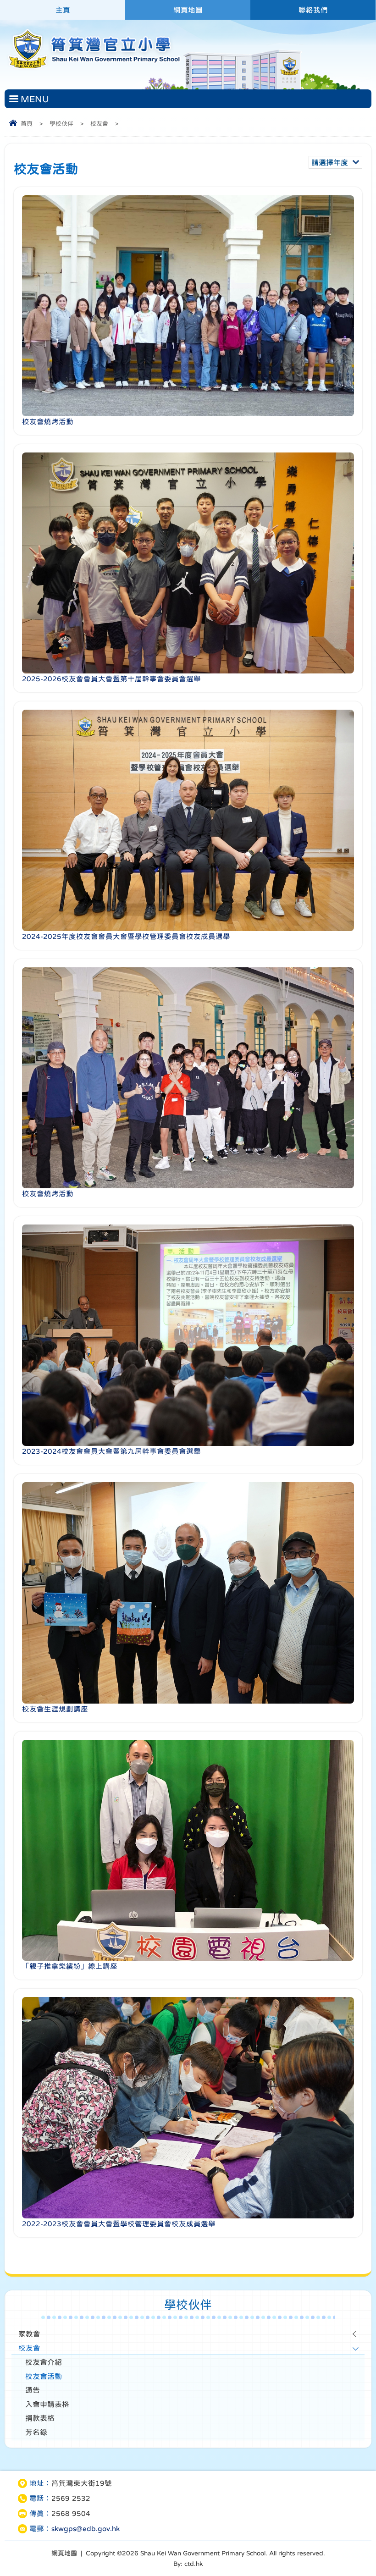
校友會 (99, 124)
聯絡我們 (313, 10)
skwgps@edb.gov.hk (86, 2529)
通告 (33, 2390)
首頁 (27, 124)
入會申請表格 (47, 2404)
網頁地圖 (188, 10)
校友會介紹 (44, 2362)
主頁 (63, 10)
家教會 (29, 2334)
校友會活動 (44, 2376)
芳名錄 (36, 2432)
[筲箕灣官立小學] (93, 69)
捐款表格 (40, 2418)
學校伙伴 (61, 124)
